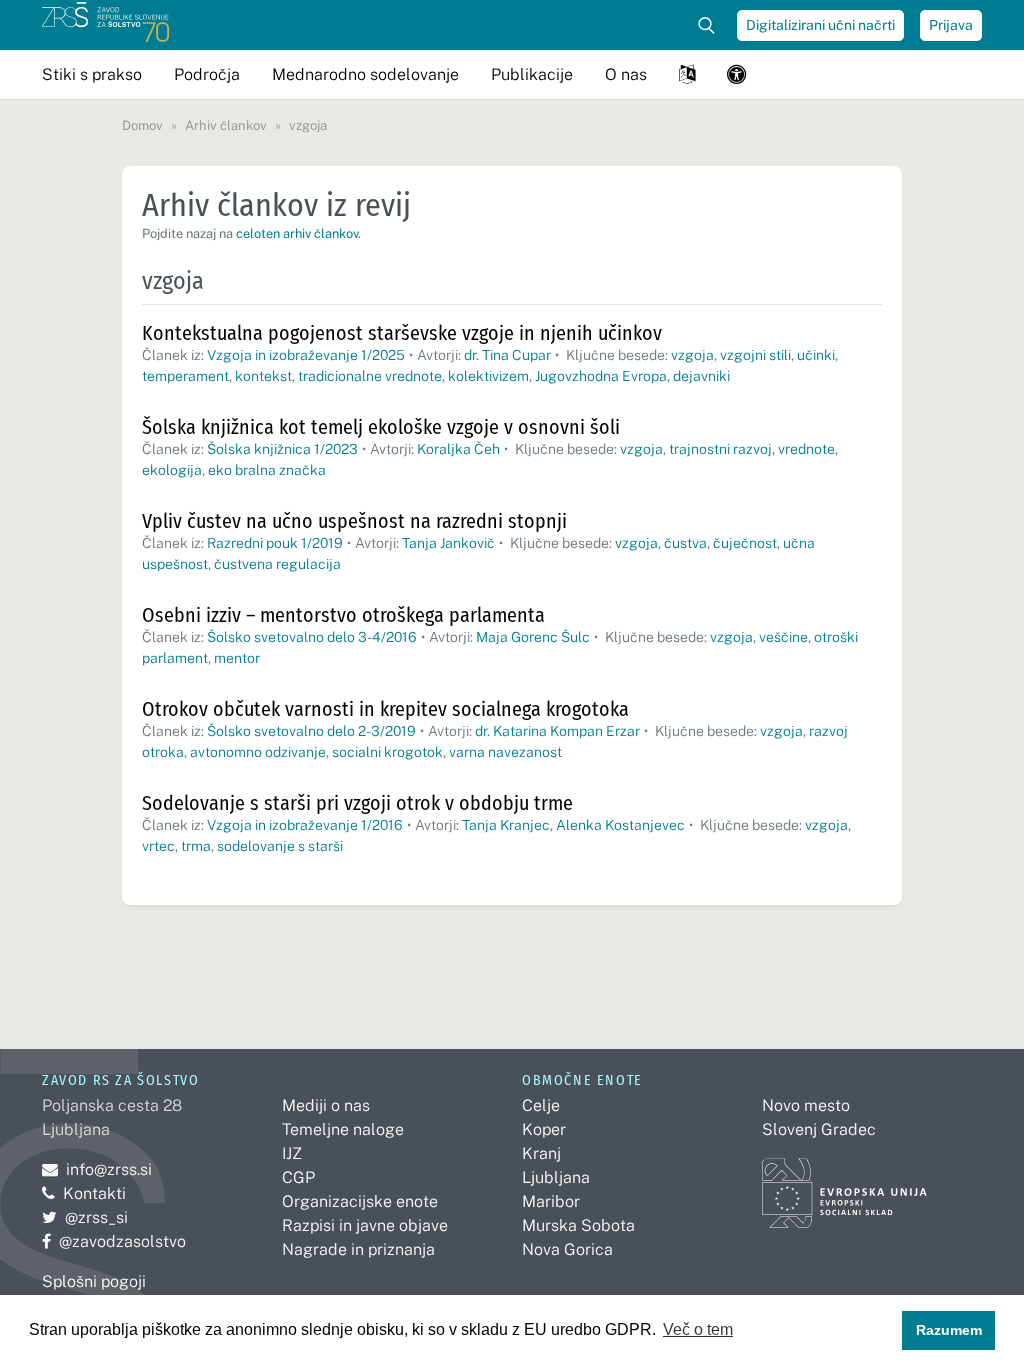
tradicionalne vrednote (370, 376)
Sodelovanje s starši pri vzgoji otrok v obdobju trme (357, 803)
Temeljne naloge (343, 1129)
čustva (685, 543)
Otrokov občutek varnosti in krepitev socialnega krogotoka (385, 709)
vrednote (806, 449)
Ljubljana (556, 1177)
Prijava (951, 25)
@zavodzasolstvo (114, 1241)
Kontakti (94, 1193)
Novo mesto (806, 1105)
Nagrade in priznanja (358, 1249)
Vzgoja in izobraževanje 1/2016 (305, 825)
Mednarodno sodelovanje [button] (365, 74)
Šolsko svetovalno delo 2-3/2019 (311, 731)
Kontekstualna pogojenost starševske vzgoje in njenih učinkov (402, 333)
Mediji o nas (326, 1105)
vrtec (158, 846)
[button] (687, 74)
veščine (783, 637)
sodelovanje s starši (280, 846)
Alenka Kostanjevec (620, 825)
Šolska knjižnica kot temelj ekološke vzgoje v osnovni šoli (381, 427)
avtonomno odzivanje (258, 752)
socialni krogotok (387, 752)
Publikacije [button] (532, 74)
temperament (185, 376)
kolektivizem (488, 376)
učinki (816, 355)
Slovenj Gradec (819, 1129)
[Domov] (105, 25)
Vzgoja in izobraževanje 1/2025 (306, 355)
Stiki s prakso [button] (92, 74)
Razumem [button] (949, 1330)
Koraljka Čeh (458, 449)
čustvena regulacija (277, 564)
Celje (541, 1105)
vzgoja (692, 355)
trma (196, 846)
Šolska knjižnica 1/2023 (282, 449)
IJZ (292, 1153)
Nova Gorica (567, 1249)
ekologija (172, 470)
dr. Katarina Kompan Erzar (557, 731)
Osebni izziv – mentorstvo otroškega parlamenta (343, 615)
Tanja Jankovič (448, 543)
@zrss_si (85, 1217)
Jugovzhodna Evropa (601, 376)
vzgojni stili (755, 355)
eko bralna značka (267, 470)
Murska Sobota (578, 1225)
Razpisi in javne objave (365, 1225)
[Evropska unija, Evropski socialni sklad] (844, 1183)
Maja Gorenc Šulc (533, 637)
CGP (298, 1177)
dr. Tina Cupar (507, 355)
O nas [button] (626, 74)
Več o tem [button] (698, 1329)
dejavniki (701, 376)
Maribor (551, 1201)
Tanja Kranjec (506, 825)
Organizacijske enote (360, 1201)
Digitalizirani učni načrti (820, 25)
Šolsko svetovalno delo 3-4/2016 (312, 637)
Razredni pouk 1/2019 (275, 543)
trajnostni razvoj (720, 449)
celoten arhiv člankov (297, 233)
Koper (544, 1129)
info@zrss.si (97, 1169)
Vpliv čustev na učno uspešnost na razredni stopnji (354, 521)
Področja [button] (207, 74)
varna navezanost (505, 752)
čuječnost (745, 543)
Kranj (541, 1153)
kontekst (263, 376)
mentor (237, 658)
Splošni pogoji (94, 1281)
